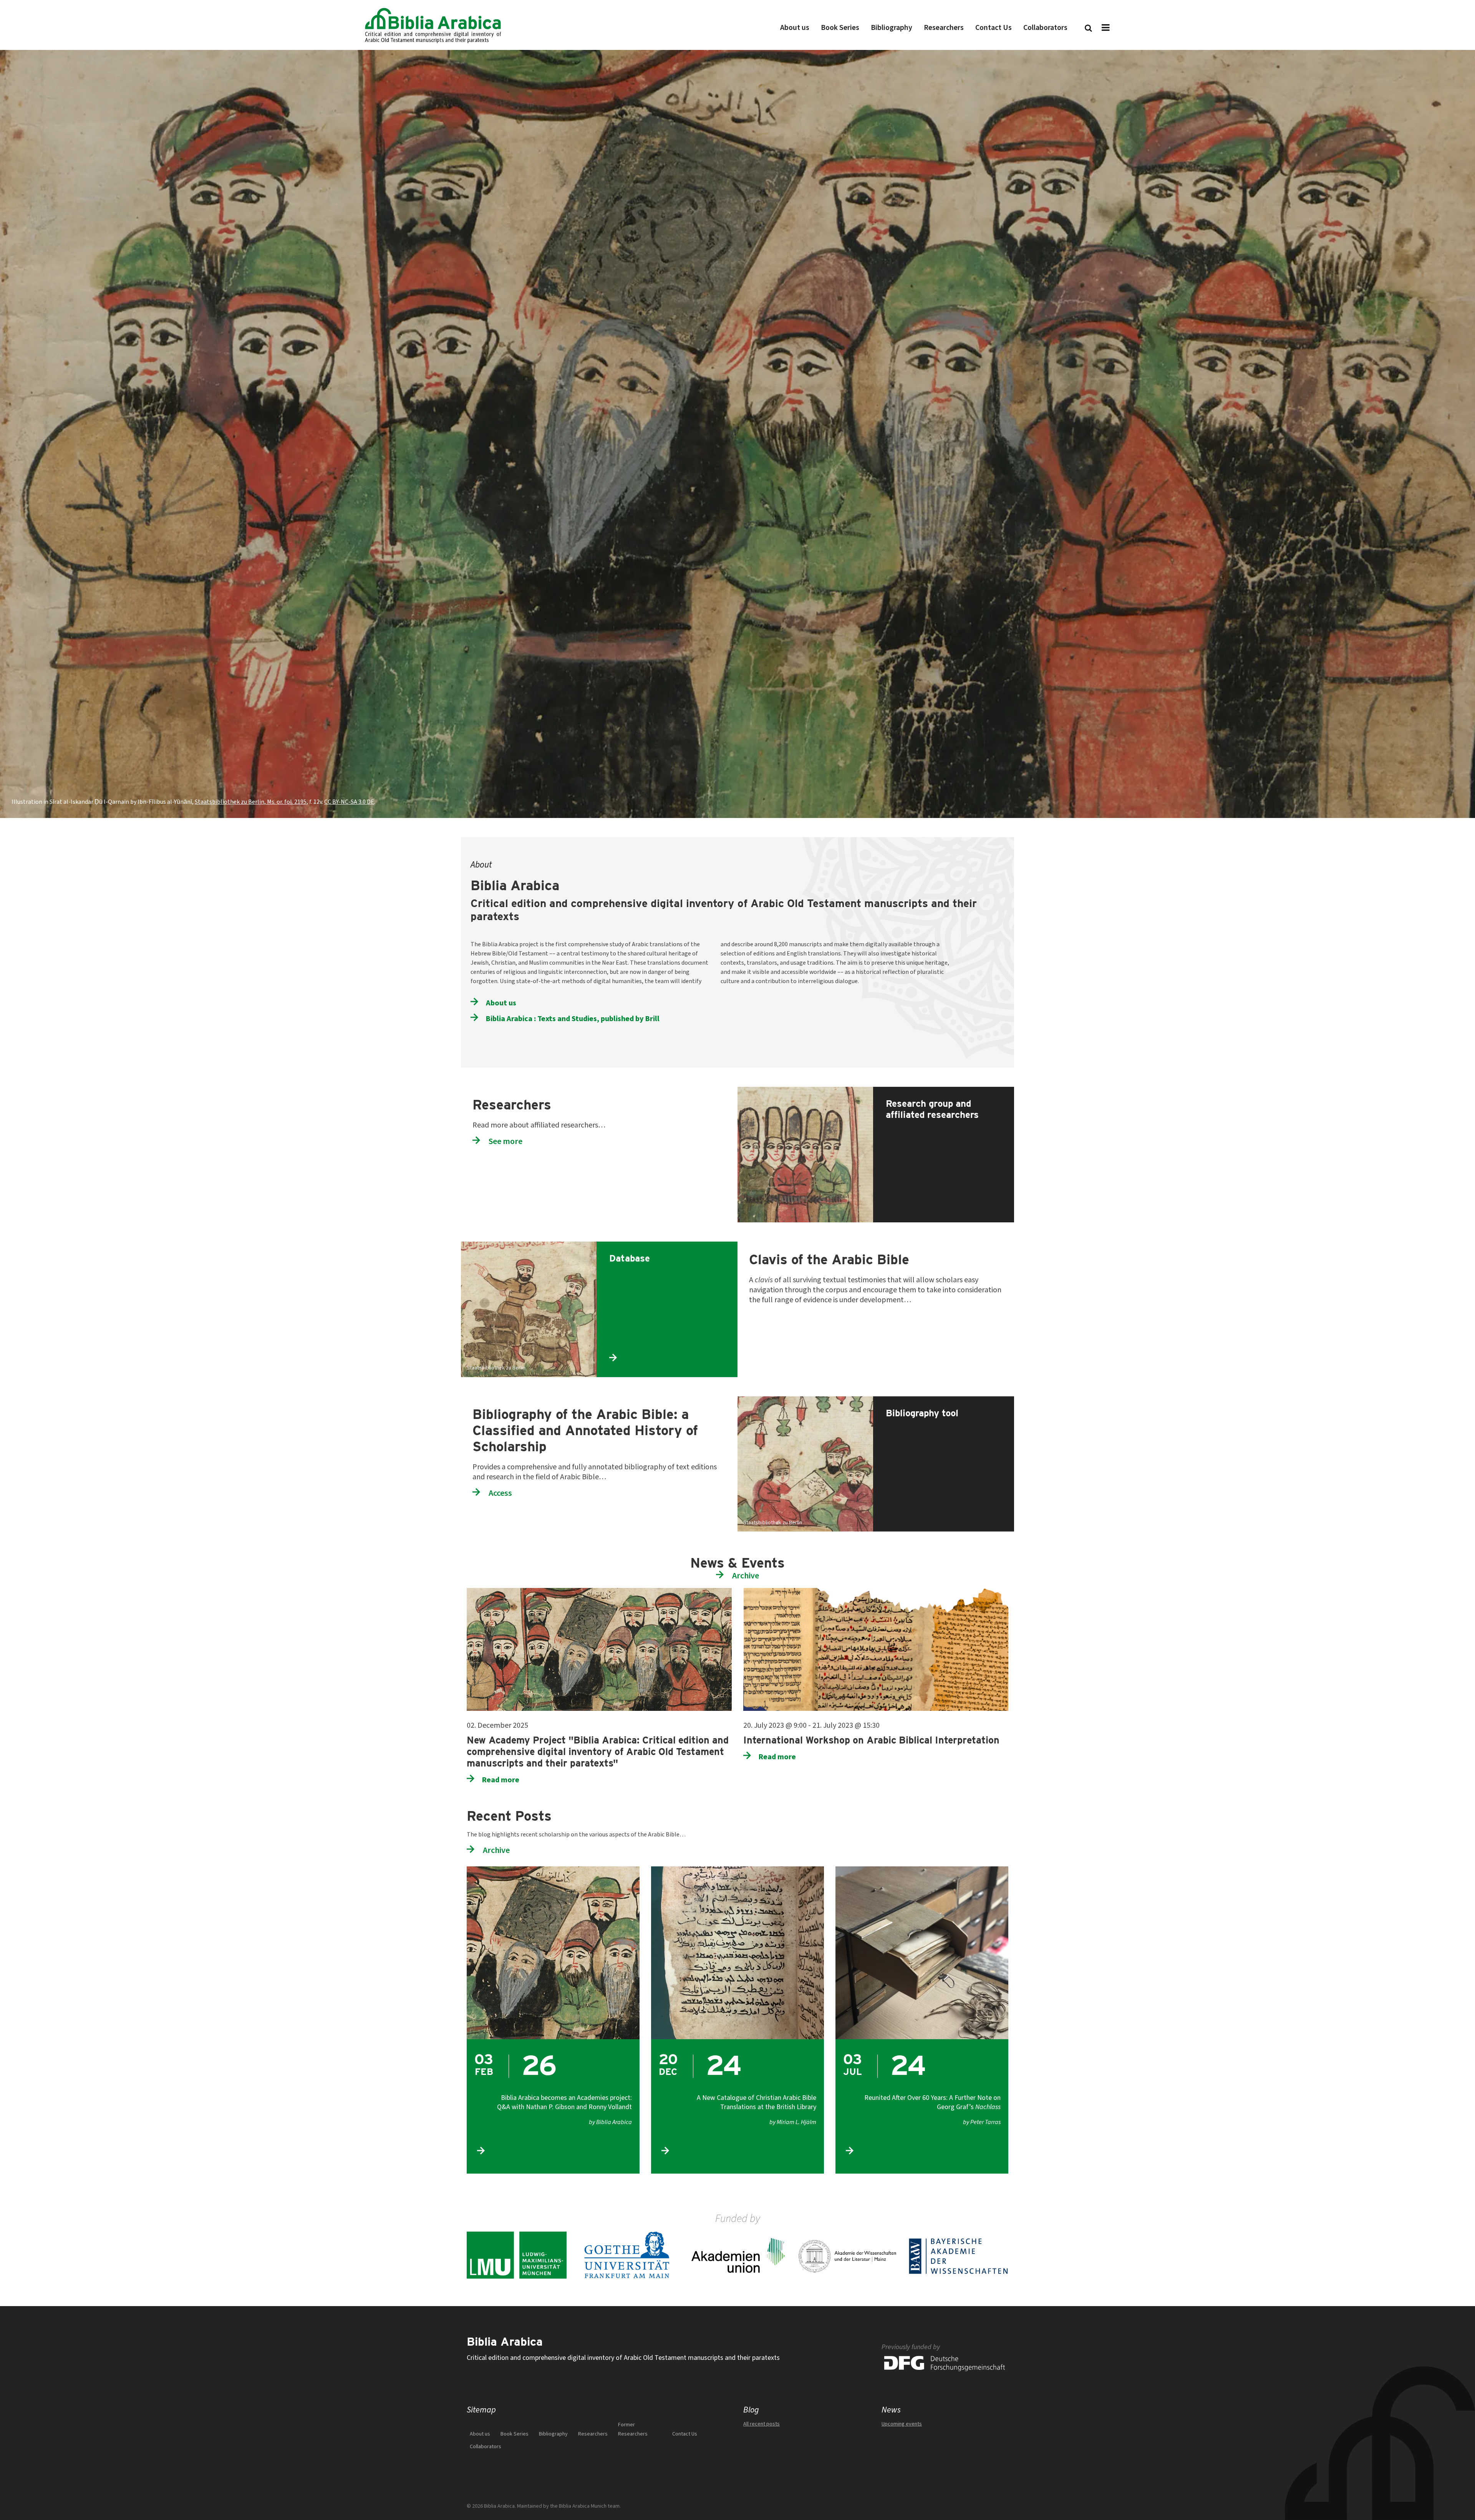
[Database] (665, 1246)
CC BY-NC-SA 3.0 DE (349, 802)
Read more (501, 1780)
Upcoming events (902, 2424)
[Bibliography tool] (942, 1401)
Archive (746, 1575)
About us (501, 1003)
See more (505, 1141)
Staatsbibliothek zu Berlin (496, 1368)
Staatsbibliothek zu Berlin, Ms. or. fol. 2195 (251, 802)
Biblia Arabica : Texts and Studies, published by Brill (573, 1018)
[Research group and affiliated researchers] (942, 1091)
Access (500, 1493)
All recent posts (762, 2424)
